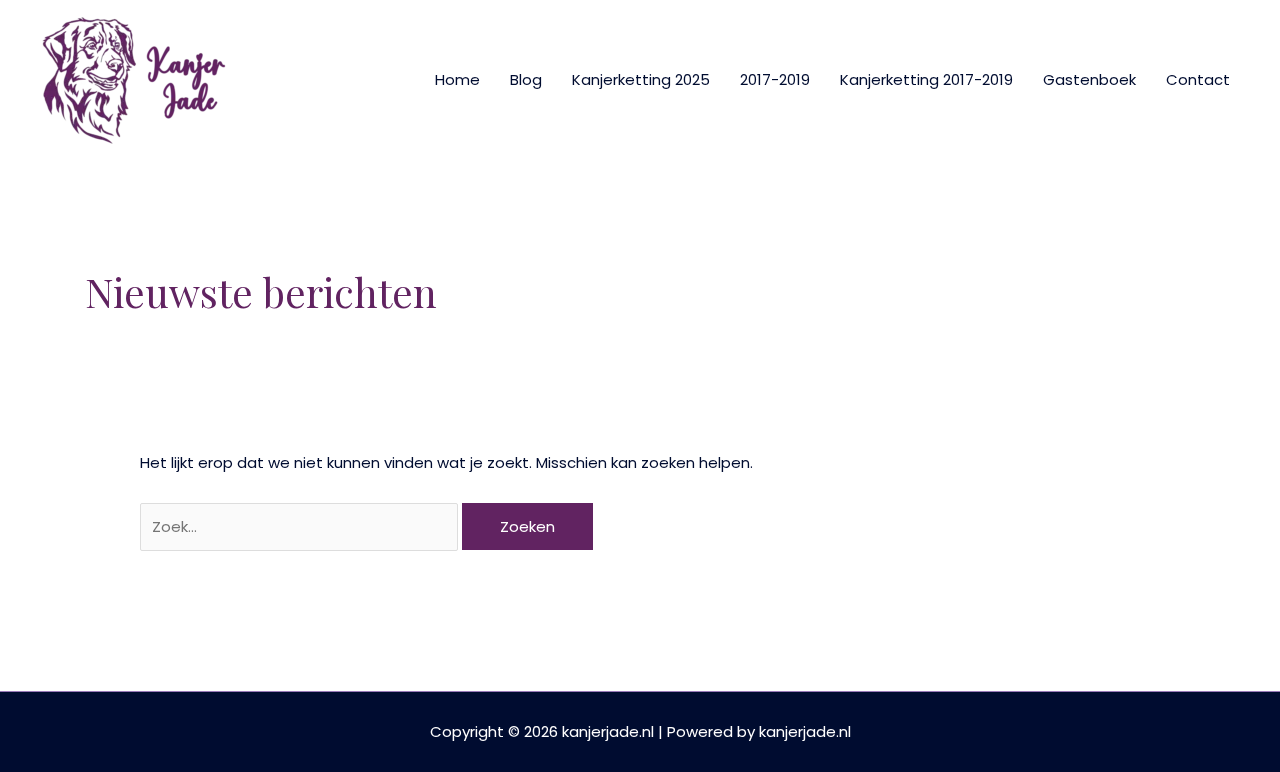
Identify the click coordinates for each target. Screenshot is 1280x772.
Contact (1198, 79)
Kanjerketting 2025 (641, 79)
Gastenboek (1089, 79)
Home (457, 79)
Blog (526, 79)
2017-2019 (775, 79)
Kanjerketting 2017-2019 (926, 79)
